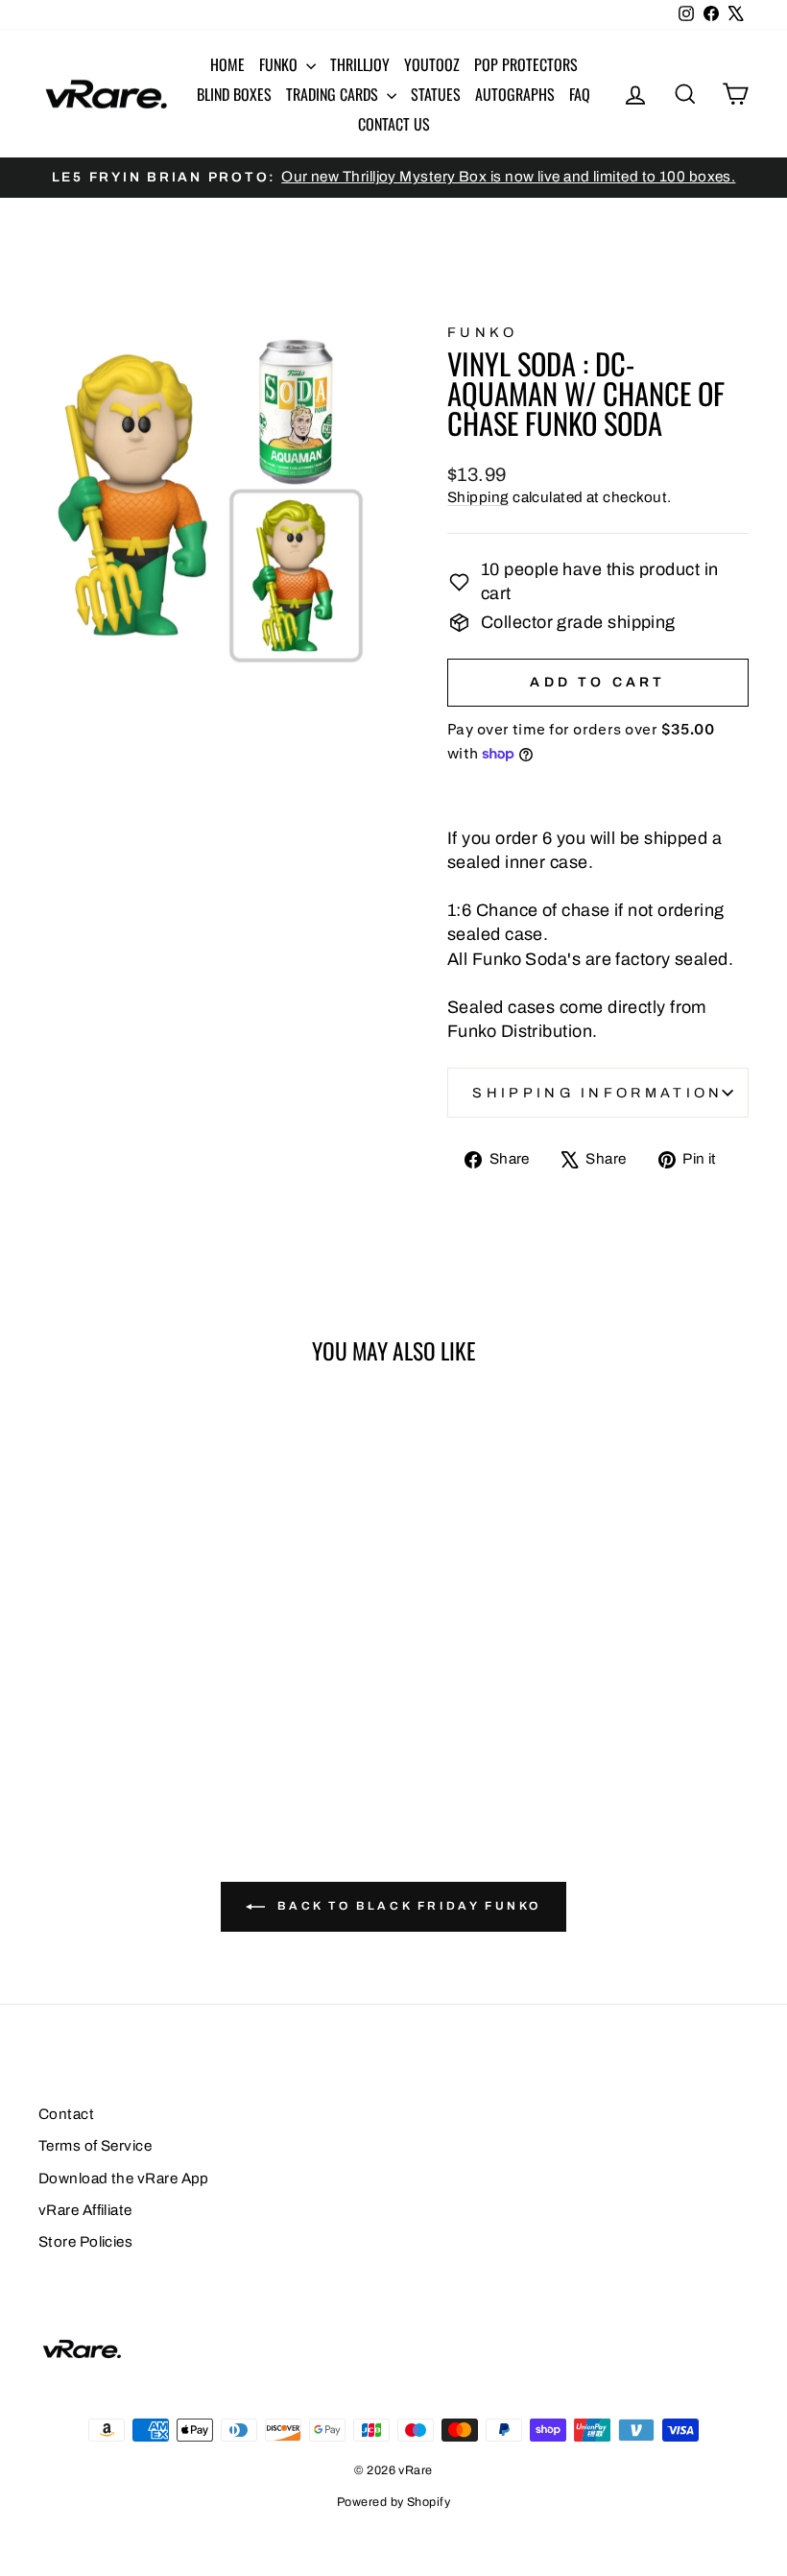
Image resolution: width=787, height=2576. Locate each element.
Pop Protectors (526, 64)
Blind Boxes (234, 94)
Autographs (515, 94)
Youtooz (432, 64)
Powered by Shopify (393, 2502)
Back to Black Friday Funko (407, 1906)
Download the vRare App (124, 2179)
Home (227, 64)
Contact (66, 2114)
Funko (280, 64)
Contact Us (394, 124)
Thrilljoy (360, 64)
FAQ (580, 94)
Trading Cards (334, 94)
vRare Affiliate (85, 2210)
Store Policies (85, 2242)
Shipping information (597, 1093)
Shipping (478, 497)
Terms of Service (95, 2146)
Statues (436, 94)
